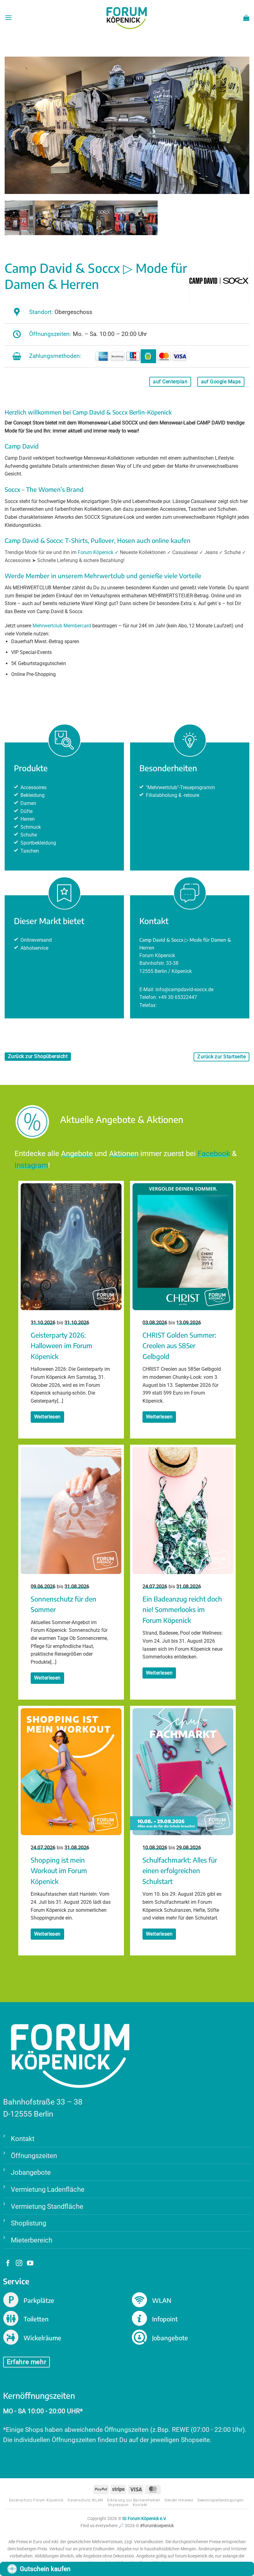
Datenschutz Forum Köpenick (36, 2500)
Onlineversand (36, 940)
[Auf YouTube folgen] (30, 2264)
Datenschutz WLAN (85, 2500)
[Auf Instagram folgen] (19, 2264)
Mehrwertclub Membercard (62, 626)
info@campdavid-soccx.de (184, 989)
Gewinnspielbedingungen (220, 2500)
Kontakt (23, 2139)
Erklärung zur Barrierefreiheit (134, 2500)
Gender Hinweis (179, 2500)
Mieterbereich (32, 2240)
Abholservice (34, 948)
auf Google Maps (221, 382)
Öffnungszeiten (34, 2156)
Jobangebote (31, 2172)
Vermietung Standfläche (47, 2206)
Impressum (118, 2505)
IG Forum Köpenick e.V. (145, 2519)
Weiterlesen (47, 1417)
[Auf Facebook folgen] (8, 2264)
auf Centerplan (170, 382)
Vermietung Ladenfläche (48, 2189)
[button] (8, 17)
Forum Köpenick (96, 552)
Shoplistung (28, 2223)
